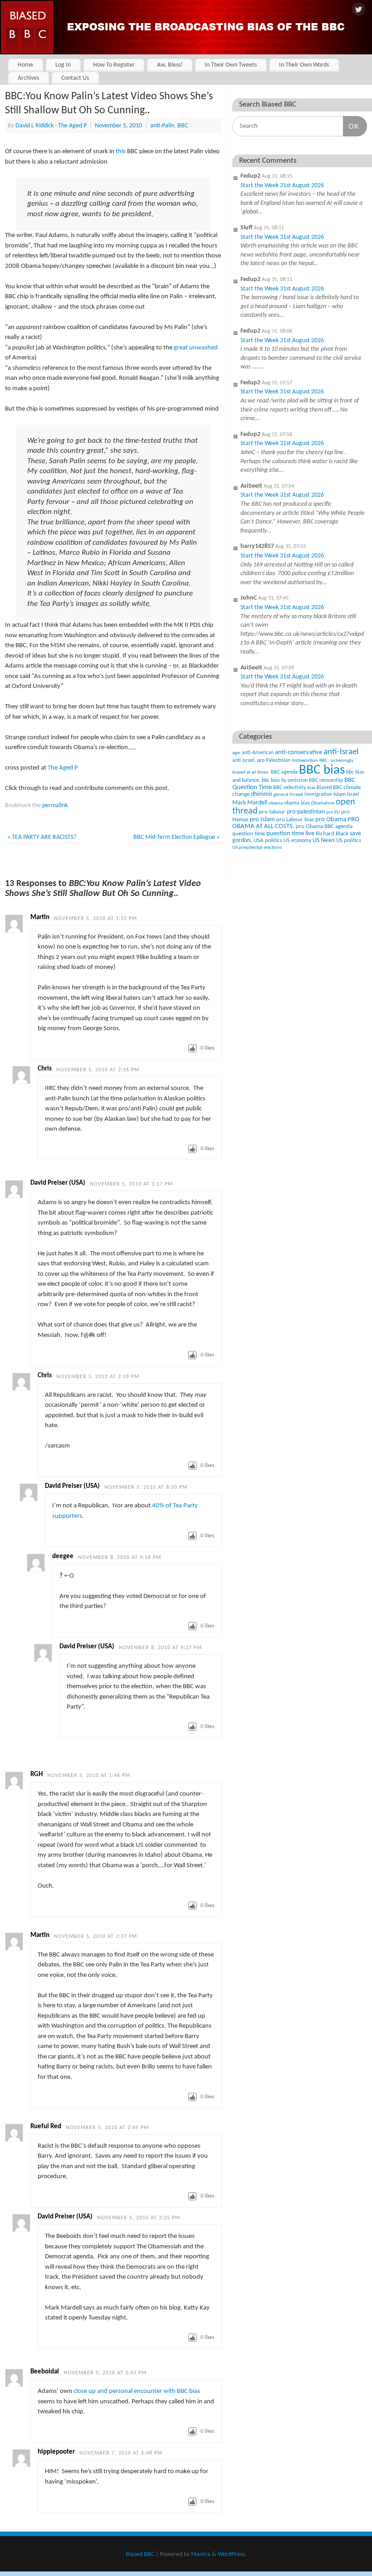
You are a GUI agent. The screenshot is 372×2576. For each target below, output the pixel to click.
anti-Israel (341, 752)
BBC (183, 126)
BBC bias (322, 770)
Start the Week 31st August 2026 (282, 186)
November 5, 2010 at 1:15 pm (95, 919)
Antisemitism (305, 761)
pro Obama (331, 820)
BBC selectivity (289, 788)
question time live (290, 834)
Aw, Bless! (170, 65)
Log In (63, 65)
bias (311, 788)
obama (276, 803)
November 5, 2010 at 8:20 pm (146, 1487)
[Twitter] (358, 10)
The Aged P (63, 768)
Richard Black (332, 834)
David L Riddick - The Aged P (51, 126)
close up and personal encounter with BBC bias (136, 2391)
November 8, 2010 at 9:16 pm (120, 1558)
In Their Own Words (304, 65)
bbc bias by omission (285, 780)
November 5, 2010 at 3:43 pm (105, 2373)
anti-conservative (299, 753)
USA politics (268, 840)
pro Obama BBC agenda (324, 826)
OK (351, 126)
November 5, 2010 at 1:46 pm (89, 1776)
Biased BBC (329, 788)
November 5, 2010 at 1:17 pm (131, 1184)
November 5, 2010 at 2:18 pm (98, 1377)
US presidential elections (257, 848)
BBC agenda (284, 772)
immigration (318, 794)
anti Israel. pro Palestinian (261, 760)
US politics (349, 840)
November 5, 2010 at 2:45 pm (107, 2128)
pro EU (333, 812)
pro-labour (272, 812)
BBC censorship (326, 780)
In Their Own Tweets (231, 65)
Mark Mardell (250, 803)
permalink (55, 806)
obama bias (297, 803)
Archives (28, 78)
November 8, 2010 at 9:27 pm (160, 1648)
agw (236, 753)
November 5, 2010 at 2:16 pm (98, 1070)
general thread (288, 795)
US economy (297, 841)
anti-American (258, 753)
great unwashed (196, 348)
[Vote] (192, 1048)
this (121, 152)
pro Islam (262, 820)
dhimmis (262, 794)
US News (324, 840)
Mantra (201, 2554)
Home (25, 65)
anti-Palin (162, 126)
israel (353, 794)
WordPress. (232, 2554)
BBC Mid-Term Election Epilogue (176, 837)
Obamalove (323, 803)
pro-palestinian (306, 812)
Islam (340, 794)
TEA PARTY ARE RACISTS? (42, 837)
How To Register (114, 65)
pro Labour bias (295, 820)
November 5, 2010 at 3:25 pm (139, 2218)
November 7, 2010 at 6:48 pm (121, 2453)
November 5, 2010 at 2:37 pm (95, 1937)
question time (249, 834)
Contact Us (75, 78)
